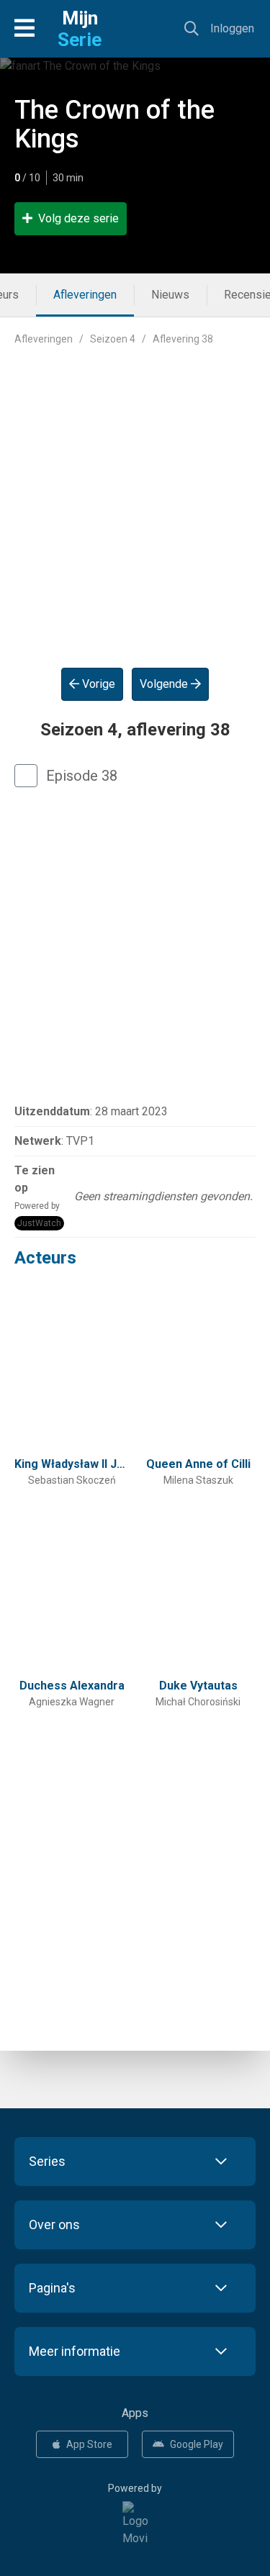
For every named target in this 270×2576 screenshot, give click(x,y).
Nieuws (170, 295)
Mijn (80, 29)
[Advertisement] (135, 495)
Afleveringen (85, 295)
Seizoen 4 (113, 339)
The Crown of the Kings (114, 124)
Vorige (97, 684)
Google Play (197, 2444)
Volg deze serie (78, 218)
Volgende (165, 684)
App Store (89, 2444)
